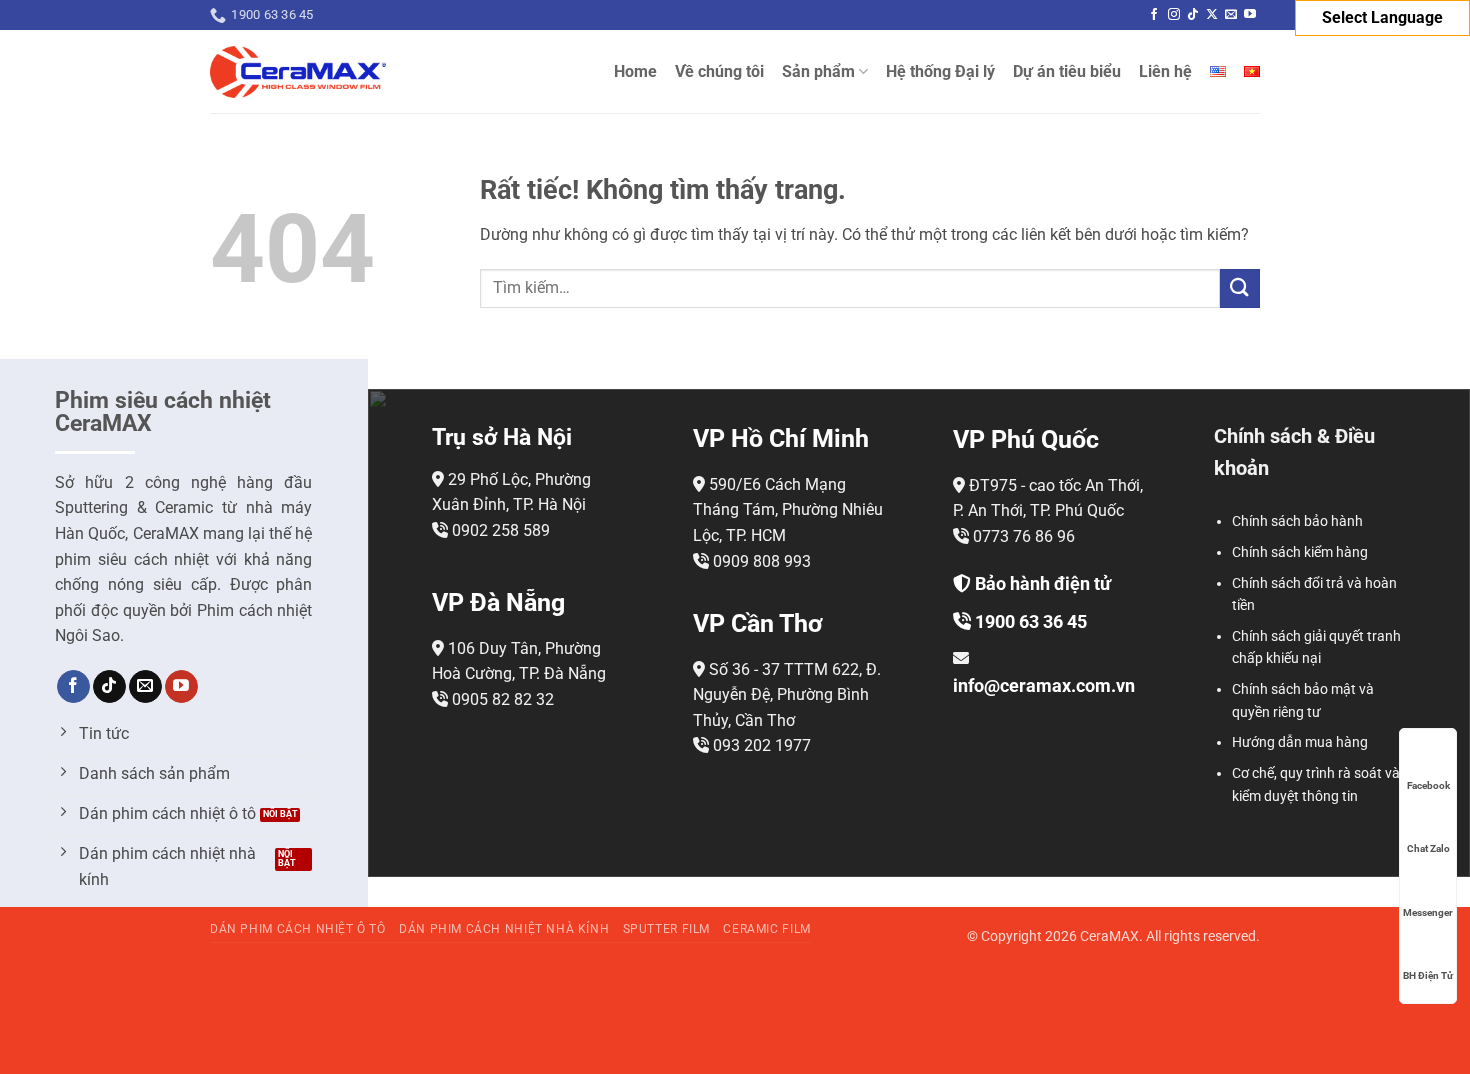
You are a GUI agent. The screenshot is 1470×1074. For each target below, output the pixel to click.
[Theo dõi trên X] (1212, 15)
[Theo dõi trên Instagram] (1174, 15)
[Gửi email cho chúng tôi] (1231, 15)
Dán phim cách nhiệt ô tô (298, 929)
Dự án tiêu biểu (1067, 71)
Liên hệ (1165, 71)
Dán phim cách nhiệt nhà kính (504, 929)
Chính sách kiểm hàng (1300, 552)
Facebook (1428, 785)
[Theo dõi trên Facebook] (1154, 15)
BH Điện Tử (1428, 975)
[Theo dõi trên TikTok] (1193, 15)
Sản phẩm (818, 71)
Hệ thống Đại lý (940, 71)
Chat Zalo (1428, 848)
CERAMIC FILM (766, 929)
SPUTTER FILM (666, 929)
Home (635, 71)
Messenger (1428, 912)
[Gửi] (1240, 288)
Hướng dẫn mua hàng (1300, 742)
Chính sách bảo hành (1297, 521)
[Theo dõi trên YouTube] (1250, 15)
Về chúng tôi (719, 71)
